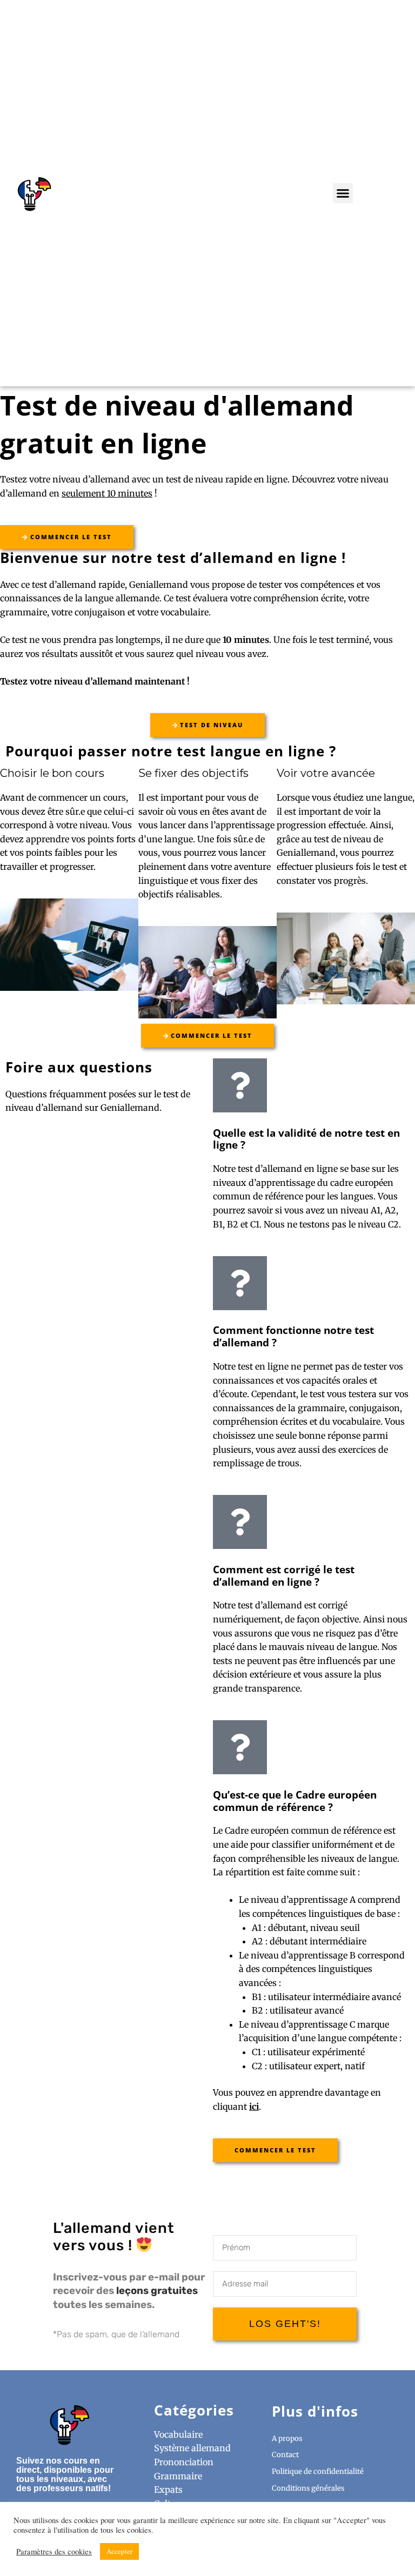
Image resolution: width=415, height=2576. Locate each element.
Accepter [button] (119, 2551)
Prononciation (184, 2462)
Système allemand (192, 2448)
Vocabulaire (178, 2434)
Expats (168, 2490)
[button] (343, 193)
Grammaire (178, 2476)
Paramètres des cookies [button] (54, 2552)
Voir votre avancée (326, 773)
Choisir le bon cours (52, 773)
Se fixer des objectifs (193, 773)
